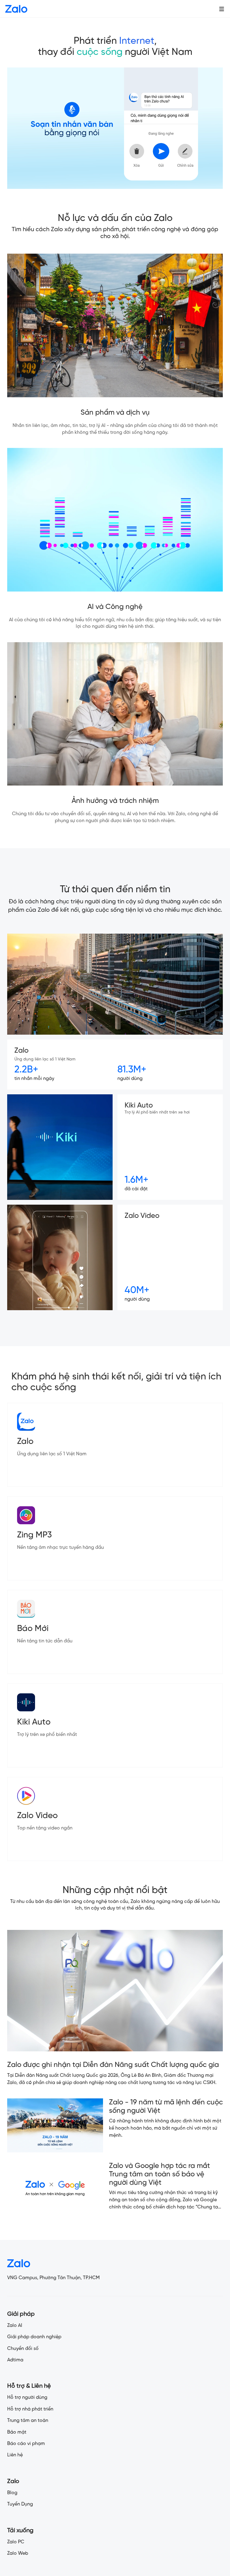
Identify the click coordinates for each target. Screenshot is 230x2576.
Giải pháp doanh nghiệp (34, 2337)
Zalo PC (16, 2542)
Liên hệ (15, 2455)
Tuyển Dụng (20, 2504)
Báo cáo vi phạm (26, 2444)
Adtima (15, 2360)
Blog (12, 2493)
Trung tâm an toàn (28, 2421)
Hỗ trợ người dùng (27, 2397)
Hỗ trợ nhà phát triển (30, 2409)
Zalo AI (15, 2326)
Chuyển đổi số (23, 2349)
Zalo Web (18, 2553)
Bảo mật (17, 2432)
